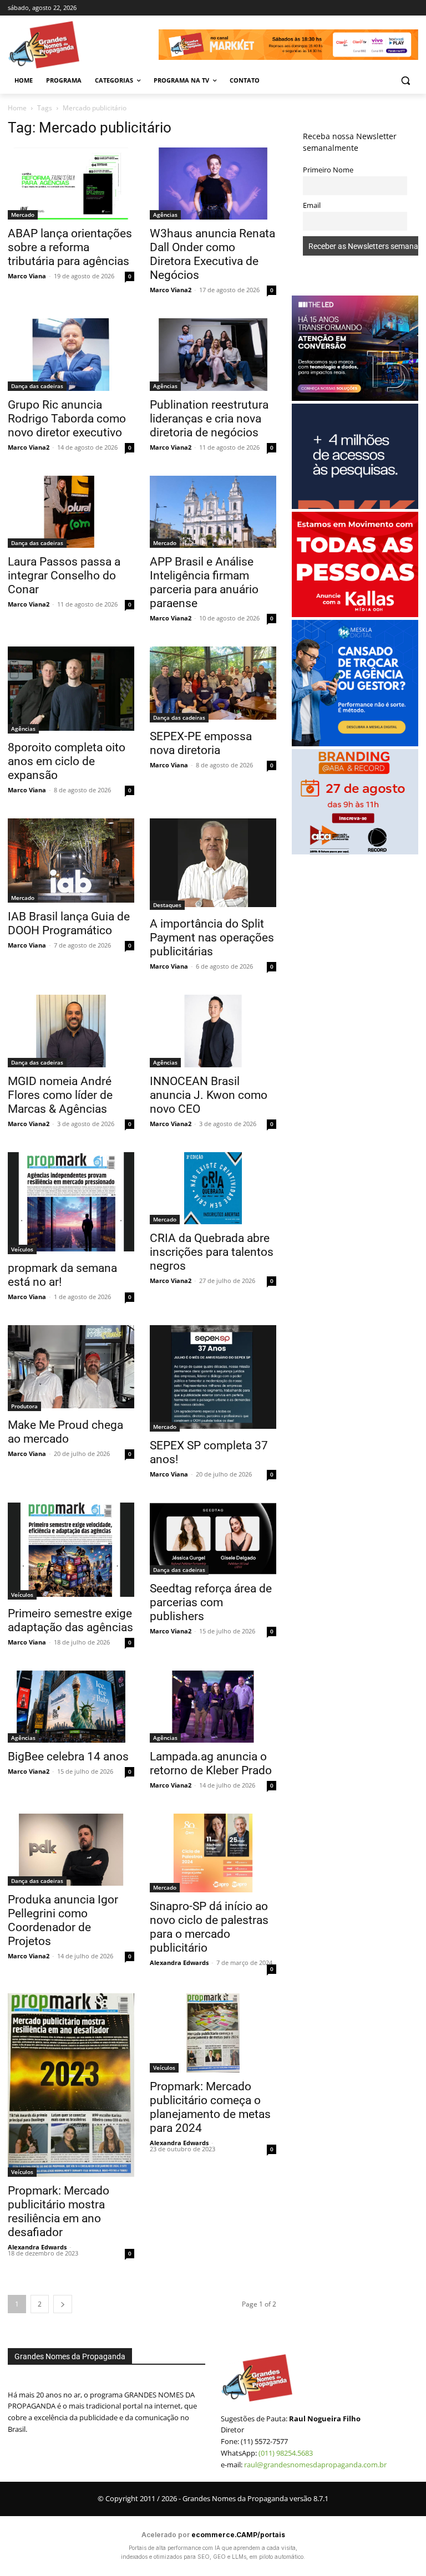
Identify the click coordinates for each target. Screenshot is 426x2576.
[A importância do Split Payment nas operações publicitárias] (213, 864)
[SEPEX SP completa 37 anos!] (213, 1378)
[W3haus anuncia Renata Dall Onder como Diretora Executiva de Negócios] (213, 184)
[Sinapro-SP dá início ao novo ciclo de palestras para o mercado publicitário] (213, 1853)
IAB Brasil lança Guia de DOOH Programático (69, 923)
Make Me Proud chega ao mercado (65, 1432)
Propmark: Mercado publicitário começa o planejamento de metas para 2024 (210, 2107)
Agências (165, 215)
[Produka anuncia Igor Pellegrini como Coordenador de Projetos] (71, 1850)
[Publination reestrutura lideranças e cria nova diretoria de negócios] (213, 354)
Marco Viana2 (171, 290)
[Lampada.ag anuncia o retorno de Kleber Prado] (213, 1707)
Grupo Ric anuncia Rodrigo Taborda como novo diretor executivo (67, 419)
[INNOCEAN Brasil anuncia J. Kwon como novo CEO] (213, 1031)
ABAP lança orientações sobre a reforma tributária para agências (70, 247)
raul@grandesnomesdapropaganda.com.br (315, 2465)
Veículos (22, 1249)
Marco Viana (27, 276)
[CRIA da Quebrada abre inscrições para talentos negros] (213, 1188)
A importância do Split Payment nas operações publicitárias (212, 938)
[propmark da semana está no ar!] (71, 1203)
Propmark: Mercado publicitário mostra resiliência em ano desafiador (59, 2211)
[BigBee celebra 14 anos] (71, 1707)
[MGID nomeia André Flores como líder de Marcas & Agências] (71, 1031)
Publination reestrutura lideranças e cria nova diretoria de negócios (209, 419)
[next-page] (63, 2304)
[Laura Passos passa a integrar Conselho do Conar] (71, 512)
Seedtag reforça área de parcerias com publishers (211, 1602)
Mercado (23, 215)
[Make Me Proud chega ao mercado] (71, 1368)
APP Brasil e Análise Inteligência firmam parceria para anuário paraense (204, 582)
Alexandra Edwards (179, 1962)
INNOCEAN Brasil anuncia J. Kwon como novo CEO (209, 1095)
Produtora (24, 1406)
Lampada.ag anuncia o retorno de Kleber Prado (211, 1763)
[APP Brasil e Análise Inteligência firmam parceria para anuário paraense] (213, 512)
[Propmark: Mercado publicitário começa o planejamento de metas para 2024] (213, 2033)
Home (17, 108)
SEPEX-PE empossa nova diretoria (201, 743)
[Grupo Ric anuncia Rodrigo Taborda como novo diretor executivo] (71, 354)
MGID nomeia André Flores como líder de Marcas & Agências (60, 1095)
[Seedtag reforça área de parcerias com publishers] (213, 1539)
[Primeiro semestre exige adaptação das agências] (71, 1551)
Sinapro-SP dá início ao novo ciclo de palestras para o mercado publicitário (209, 1927)
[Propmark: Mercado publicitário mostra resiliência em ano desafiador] (71, 2085)
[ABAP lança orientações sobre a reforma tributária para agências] (71, 184)
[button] (405, 81)
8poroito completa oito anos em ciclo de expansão (67, 761)
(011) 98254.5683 (286, 2453)
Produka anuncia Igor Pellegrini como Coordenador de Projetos (63, 1920)
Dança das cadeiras (37, 386)
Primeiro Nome (328, 170)
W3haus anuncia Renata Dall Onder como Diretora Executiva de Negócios (212, 254)
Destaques (167, 905)
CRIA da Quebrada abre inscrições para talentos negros (212, 1252)
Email (312, 205)
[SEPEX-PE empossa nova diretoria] (213, 684)
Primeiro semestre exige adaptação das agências (70, 1620)
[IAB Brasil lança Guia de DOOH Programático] (71, 861)
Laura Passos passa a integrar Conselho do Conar (64, 576)
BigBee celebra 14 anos (68, 1757)
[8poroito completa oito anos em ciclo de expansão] (71, 690)
